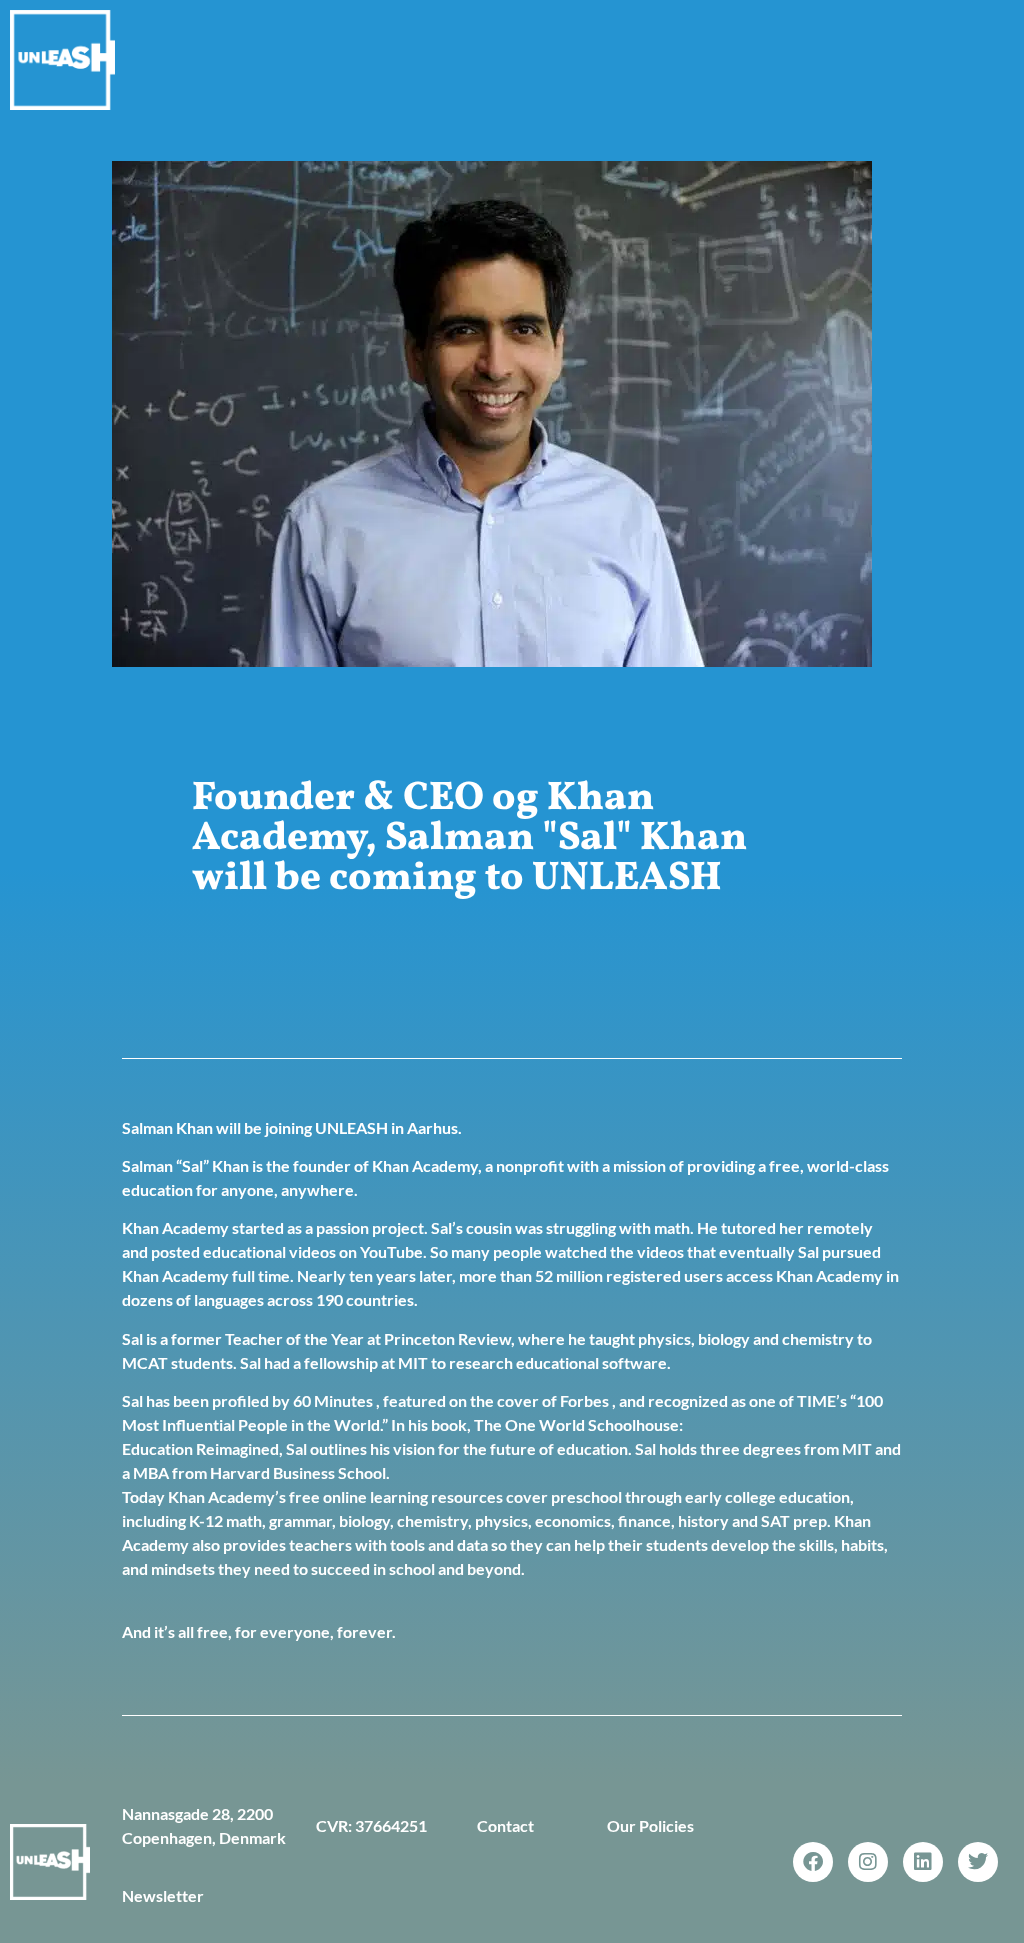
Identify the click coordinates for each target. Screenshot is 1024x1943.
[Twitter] (978, 1862)
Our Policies (650, 1825)
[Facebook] (813, 1862)
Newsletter (163, 1895)
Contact (505, 1825)
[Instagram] (868, 1862)
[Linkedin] (923, 1862)
